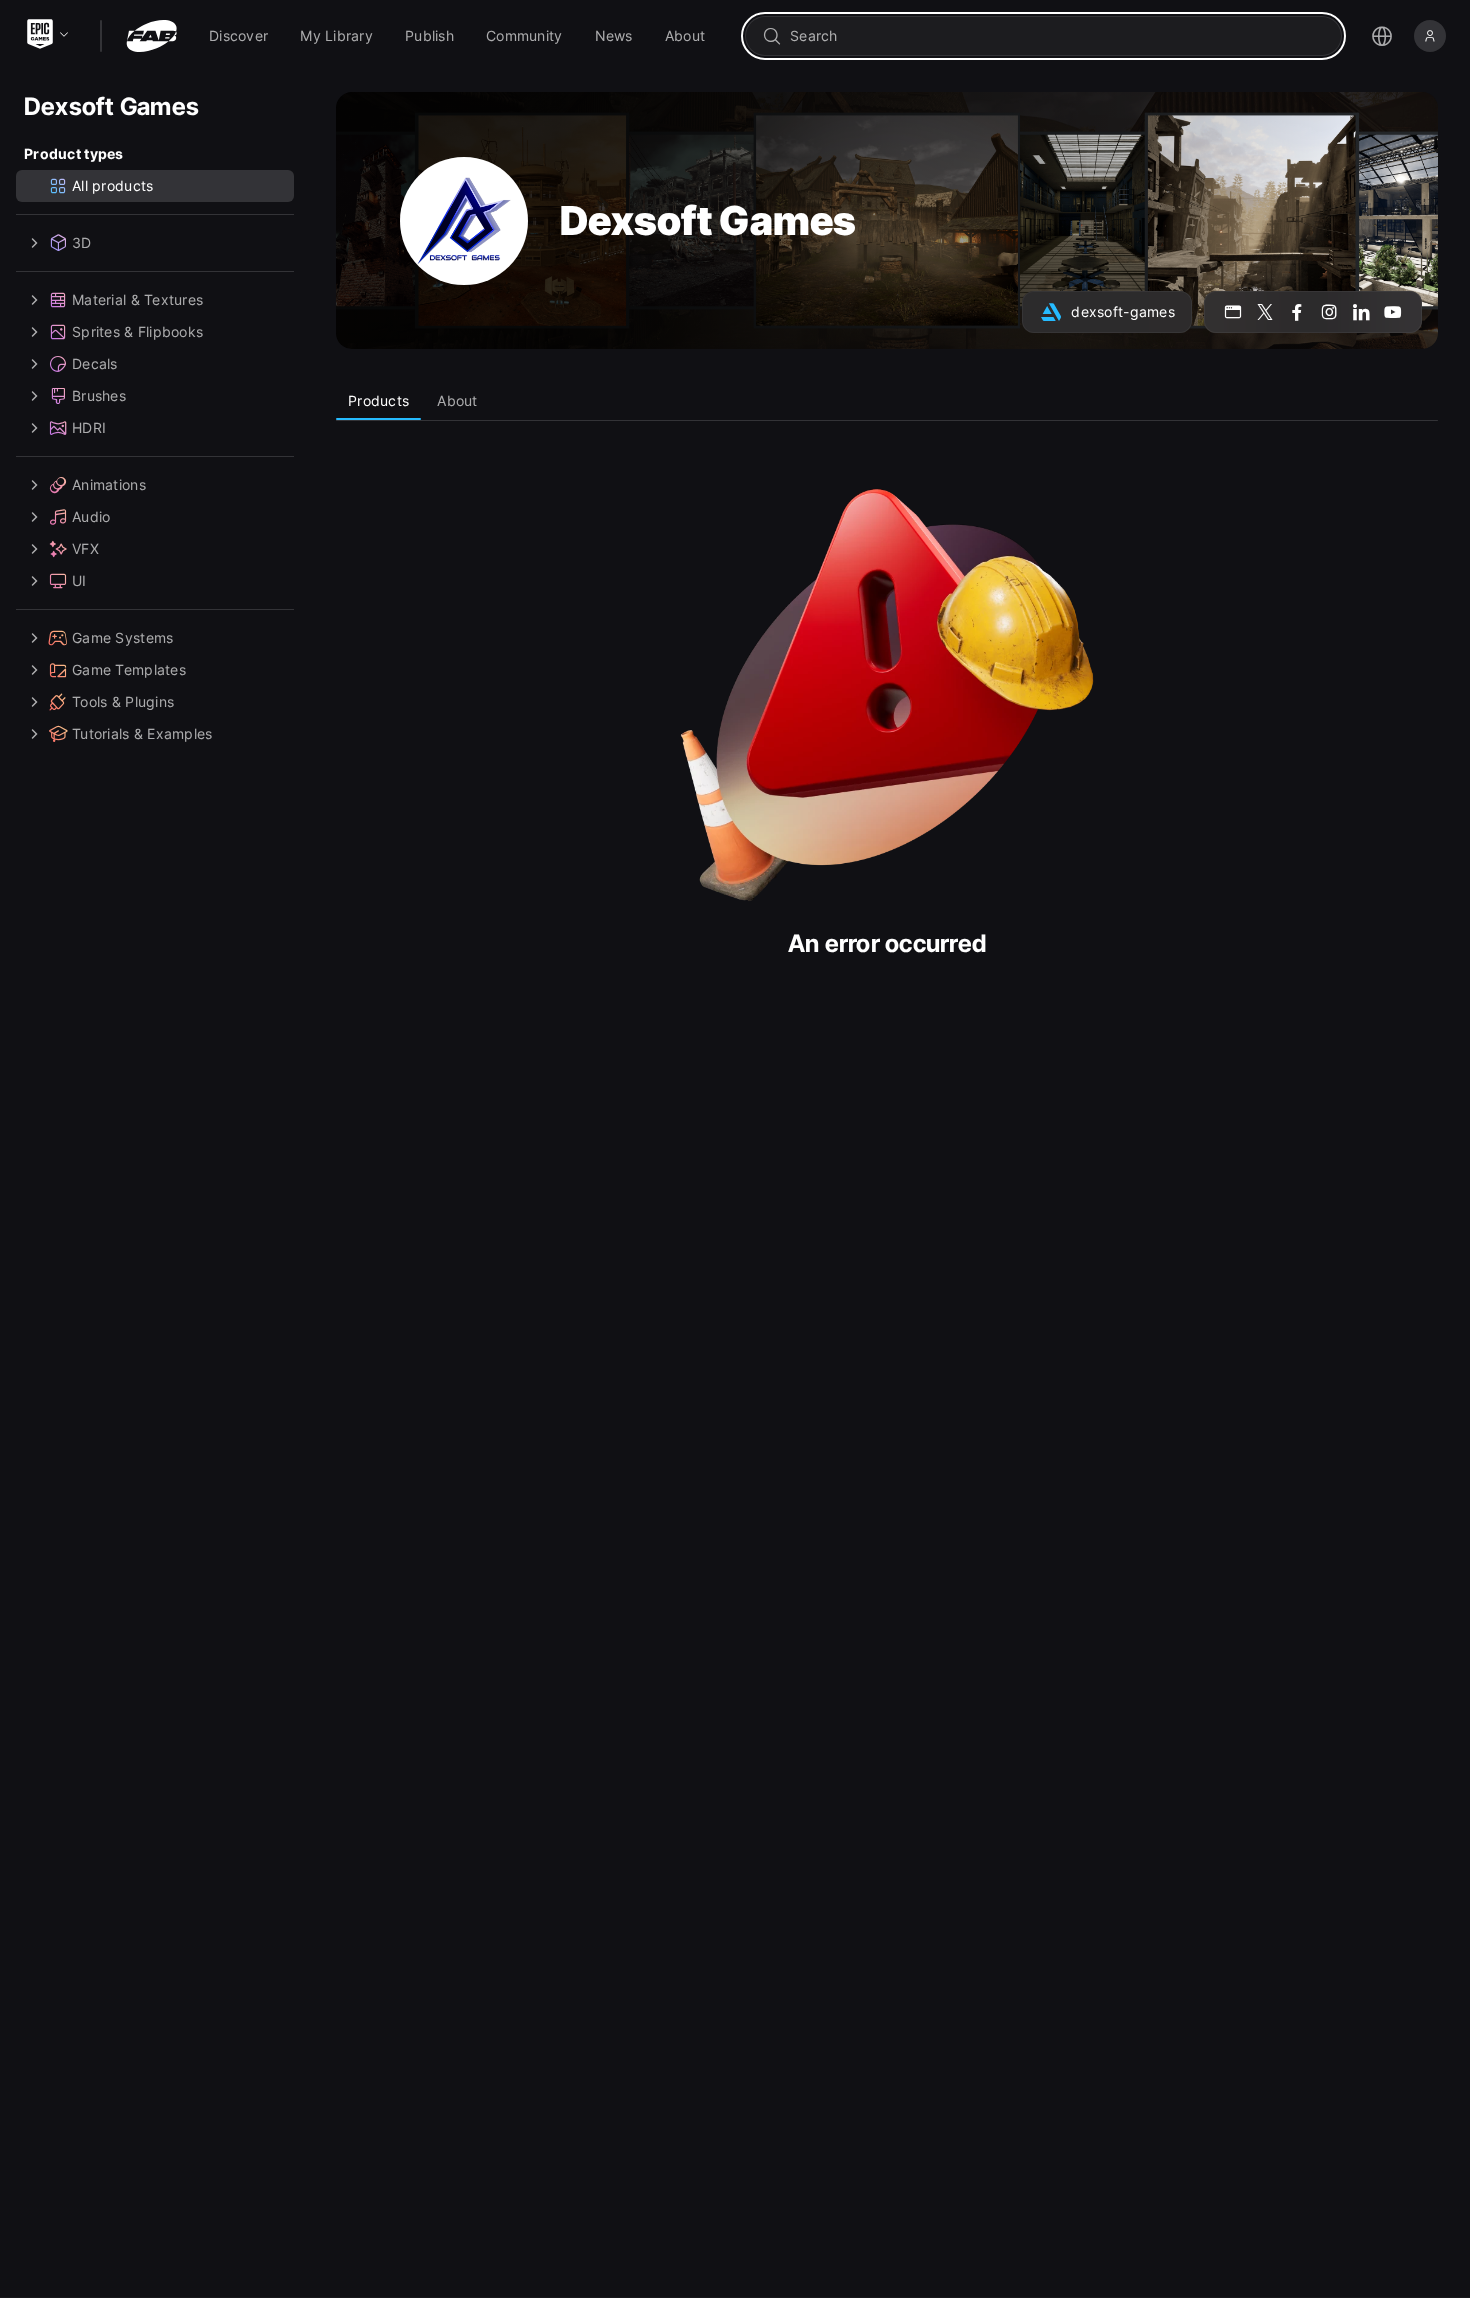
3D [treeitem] (82, 242)
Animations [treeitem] (109, 484)
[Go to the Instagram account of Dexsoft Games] (1329, 312)
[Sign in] (1430, 36)
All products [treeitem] (112, 185)
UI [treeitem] (79, 580)
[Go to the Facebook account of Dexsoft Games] (1297, 312)
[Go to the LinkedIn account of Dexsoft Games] (1361, 312)
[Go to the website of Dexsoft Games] (1233, 312)
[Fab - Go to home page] (151, 36)
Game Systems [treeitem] (122, 637)
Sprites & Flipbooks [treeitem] (137, 331)
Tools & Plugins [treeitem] (123, 701)
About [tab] (457, 400)
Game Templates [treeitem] (129, 669)
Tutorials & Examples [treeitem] (142, 733)
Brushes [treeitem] (99, 395)
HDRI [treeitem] (89, 427)
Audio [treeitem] (91, 516)
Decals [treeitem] (95, 363)
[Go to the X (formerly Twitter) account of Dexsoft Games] (1265, 312)
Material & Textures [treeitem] (137, 299)
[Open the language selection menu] (1382, 36)
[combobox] (1057, 36)
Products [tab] (378, 400)
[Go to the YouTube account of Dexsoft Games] (1393, 312)
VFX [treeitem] (85, 548)
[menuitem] (238, 36)
